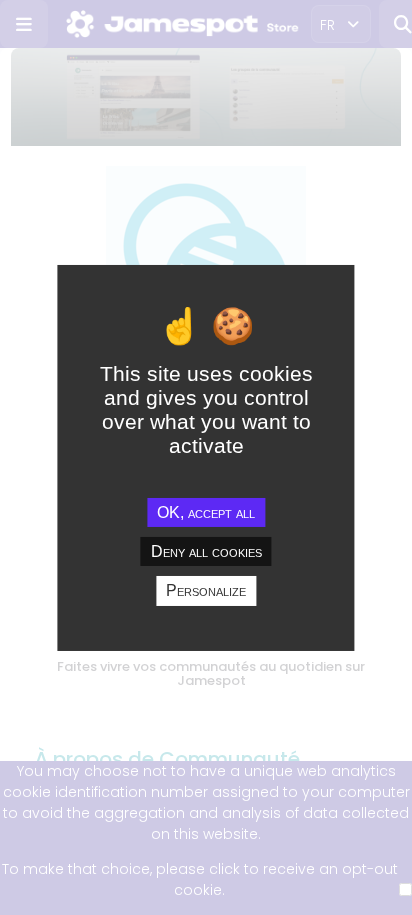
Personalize (206, 590)
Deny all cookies (206, 551)
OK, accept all (206, 512)
